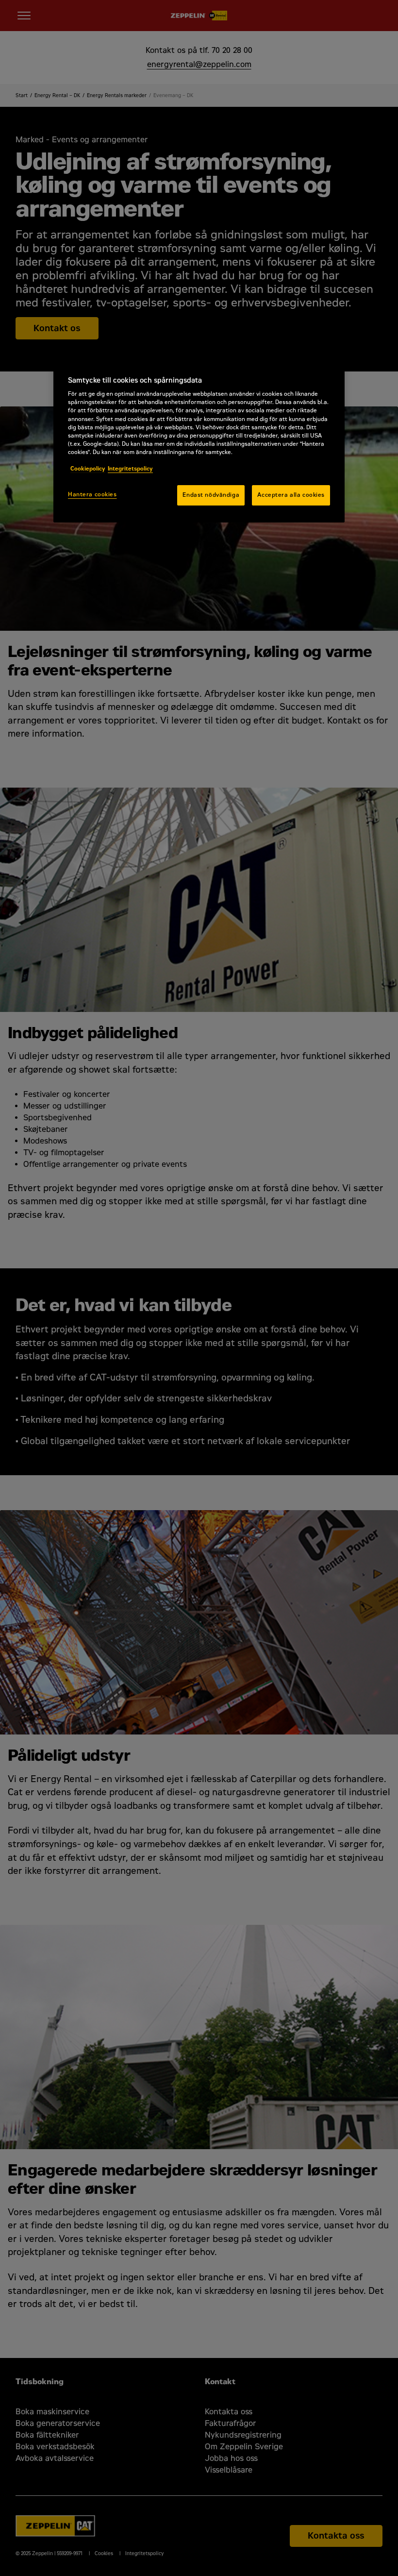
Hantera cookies (92, 494)
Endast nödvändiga (211, 495)
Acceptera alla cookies (291, 495)
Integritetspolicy (130, 469)
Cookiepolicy (88, 469)
